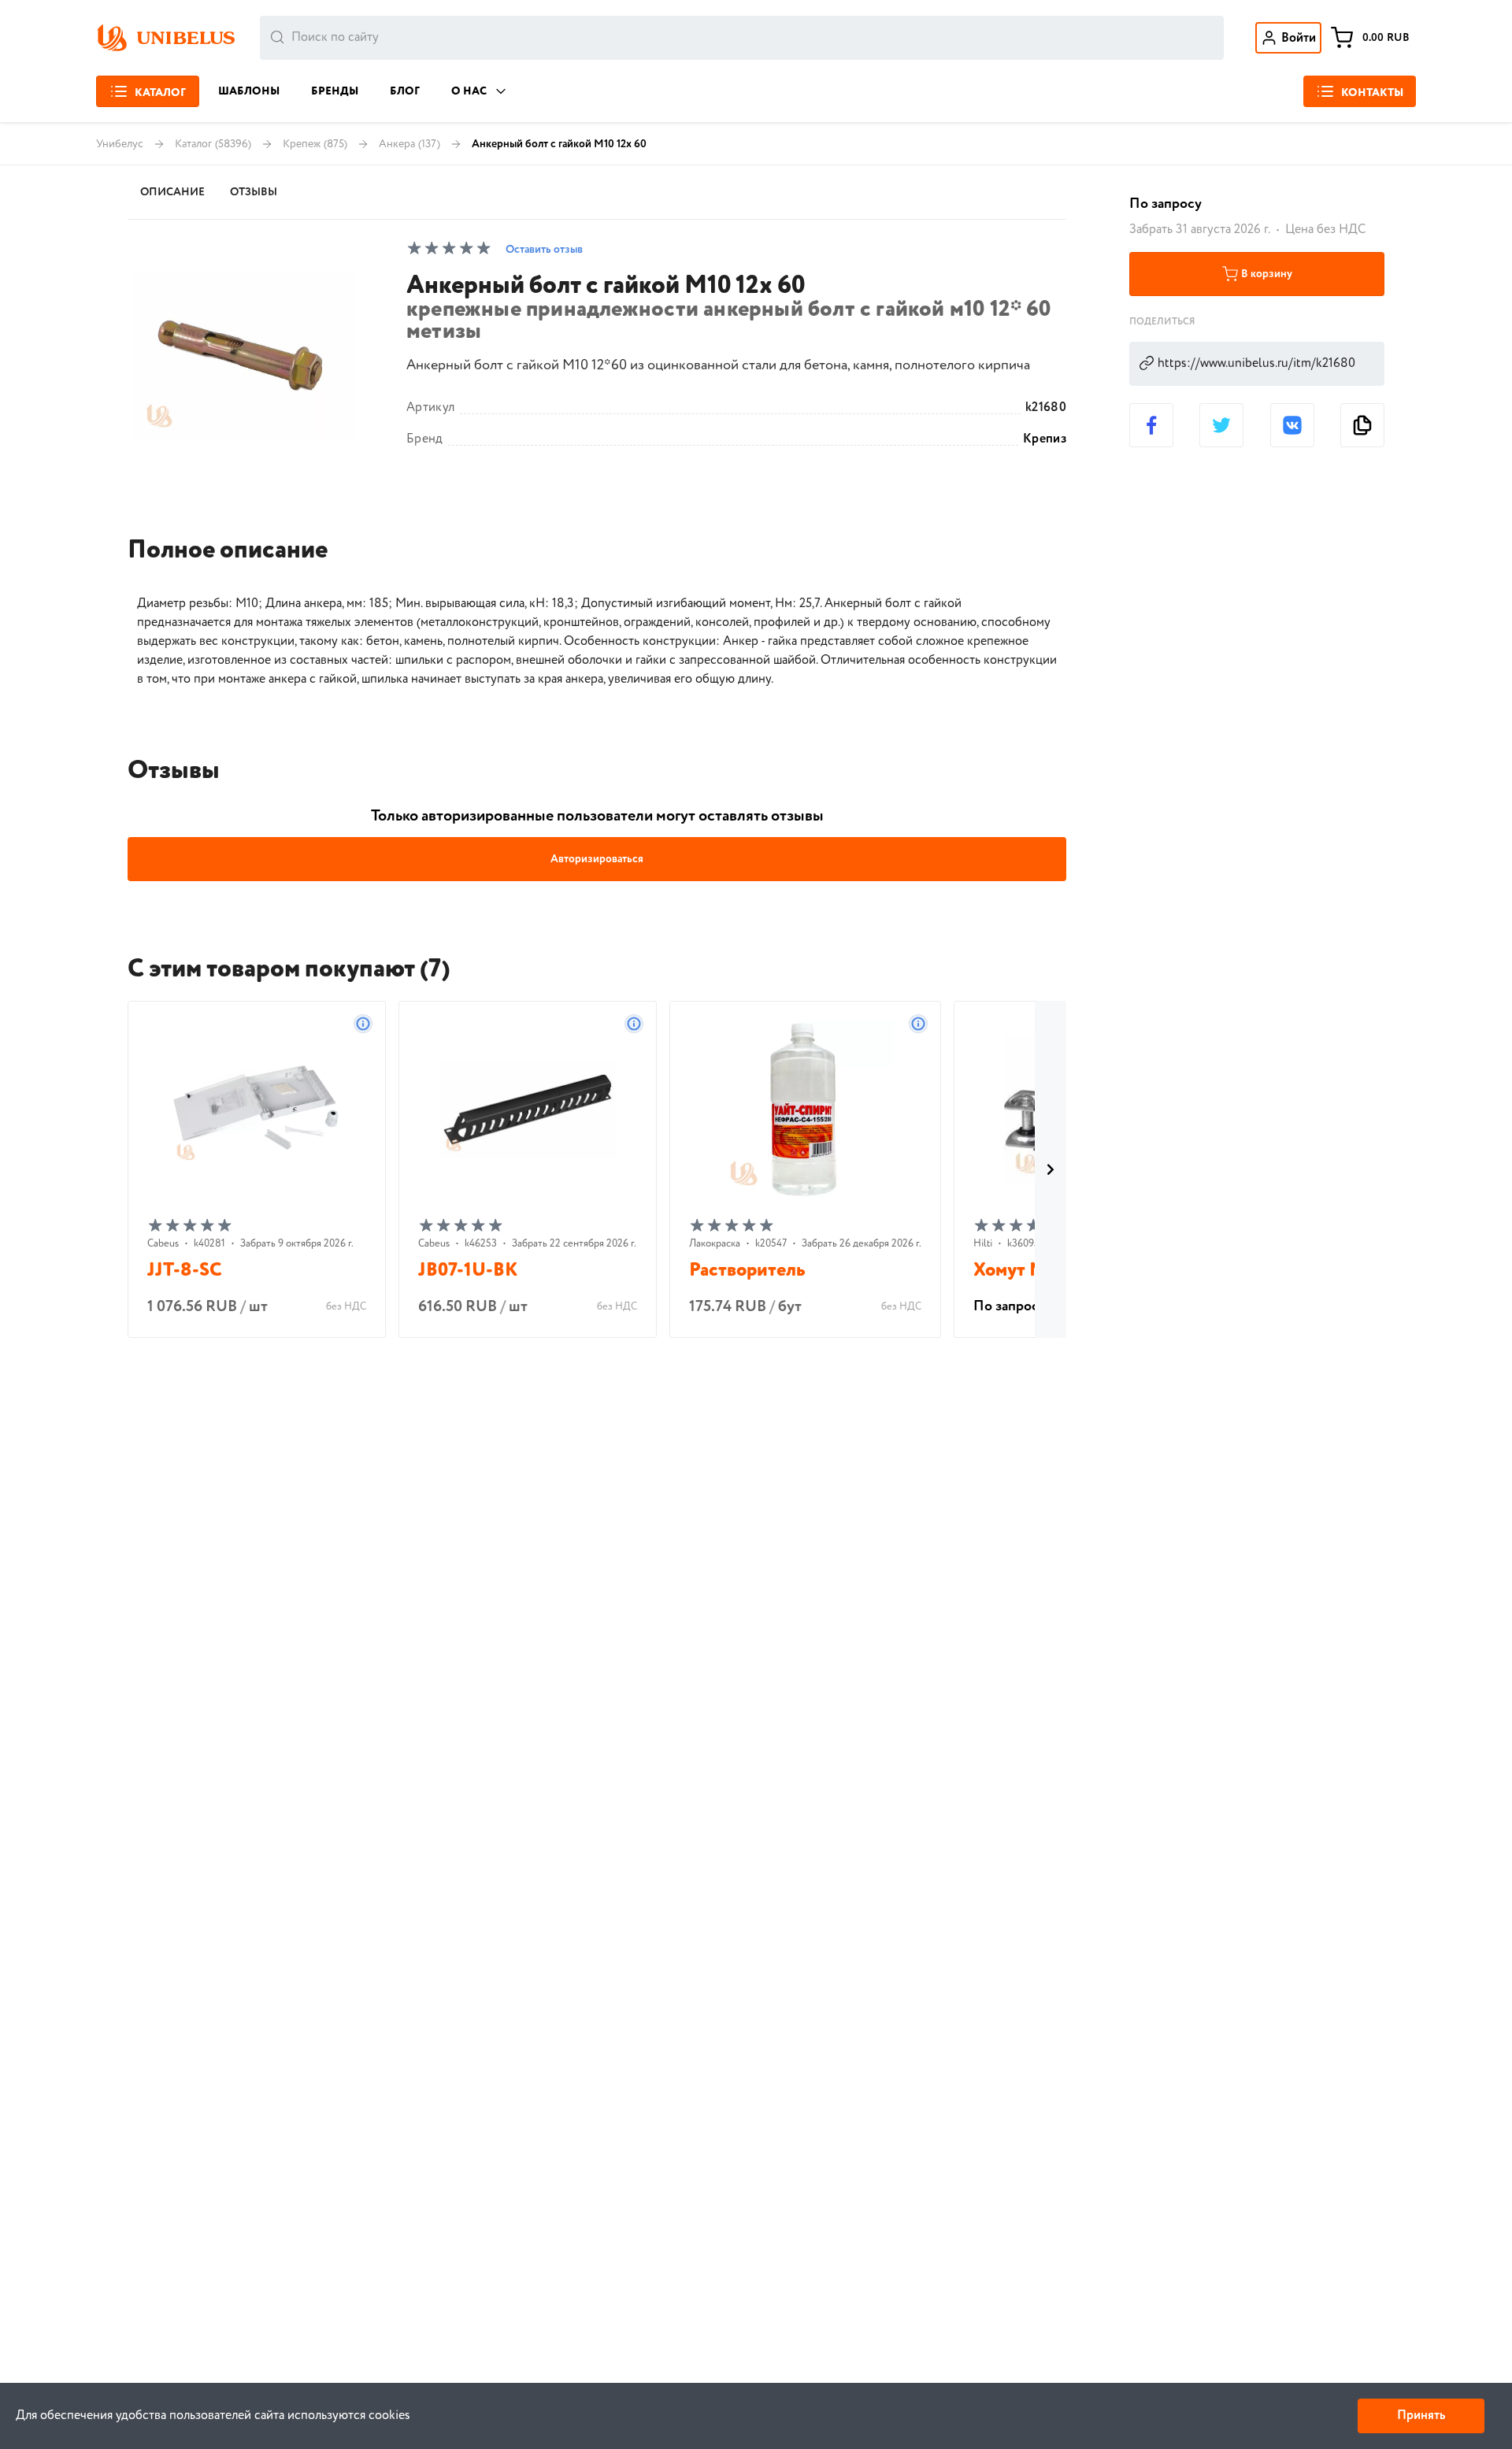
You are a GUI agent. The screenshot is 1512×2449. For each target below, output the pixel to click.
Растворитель (747, 1271)
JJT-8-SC (185, 1271)
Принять (1421, 2416)
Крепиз (1045, 439)
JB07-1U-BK (468, 1271)
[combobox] (742, 38)
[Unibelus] (165, 38)
